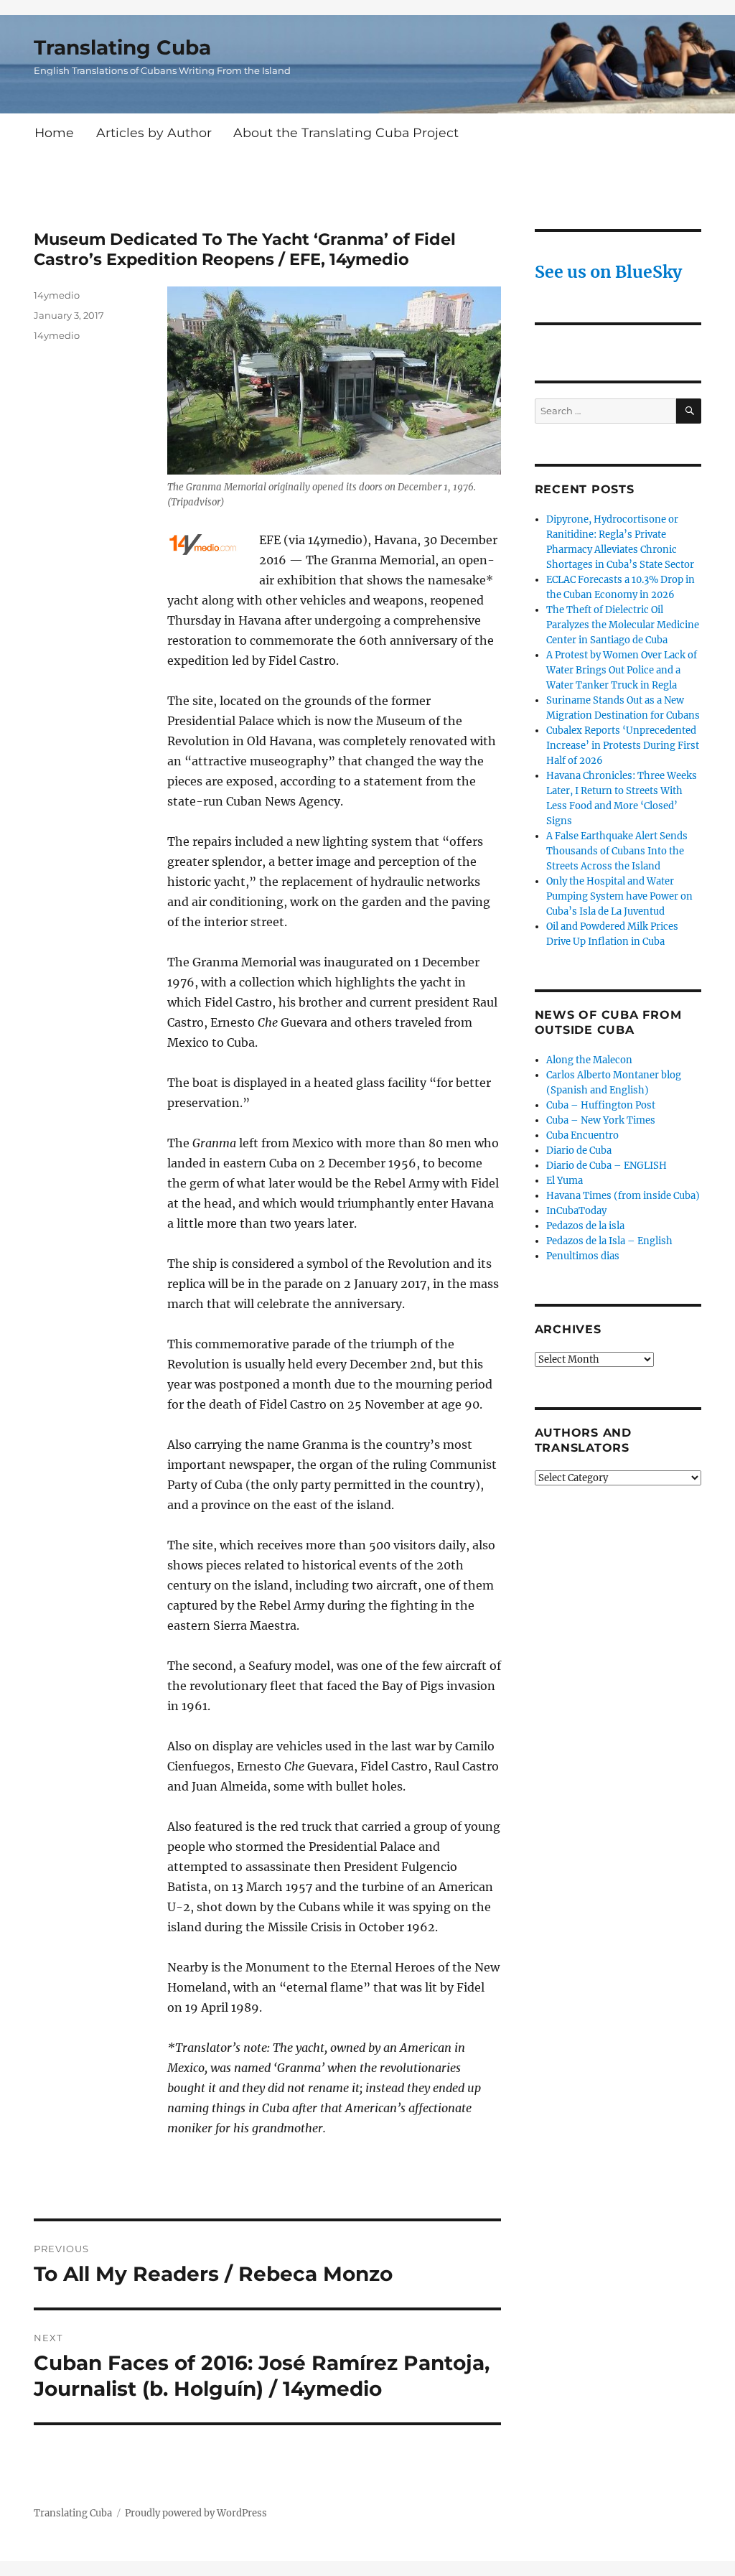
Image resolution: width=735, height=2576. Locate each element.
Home (54, 132)
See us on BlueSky (608, 272)
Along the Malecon (589, 1060)
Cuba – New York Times (601, 1120)
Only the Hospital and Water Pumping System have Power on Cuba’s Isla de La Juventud (619, 896)
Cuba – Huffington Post (601, 1105)
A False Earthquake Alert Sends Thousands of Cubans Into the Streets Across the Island (617, 851)
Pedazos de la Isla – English (609, 1241)
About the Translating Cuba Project (346, 132)
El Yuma (565, 1181)
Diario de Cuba (579, 1151)
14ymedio (57, 295)
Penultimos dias (583, 1256)
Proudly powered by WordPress (196, 2513)
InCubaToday (576, 1211)
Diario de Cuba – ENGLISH (607, 1166)
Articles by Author (154, 132)
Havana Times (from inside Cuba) (623, 1196)
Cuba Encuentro (582, 1135)
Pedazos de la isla (585, 1226)
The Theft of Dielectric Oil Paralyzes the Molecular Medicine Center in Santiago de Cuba (623, 625)
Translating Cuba (122, 47)
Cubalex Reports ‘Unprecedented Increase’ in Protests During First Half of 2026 (623, 746)
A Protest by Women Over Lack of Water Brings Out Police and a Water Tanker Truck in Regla (622, 670)
